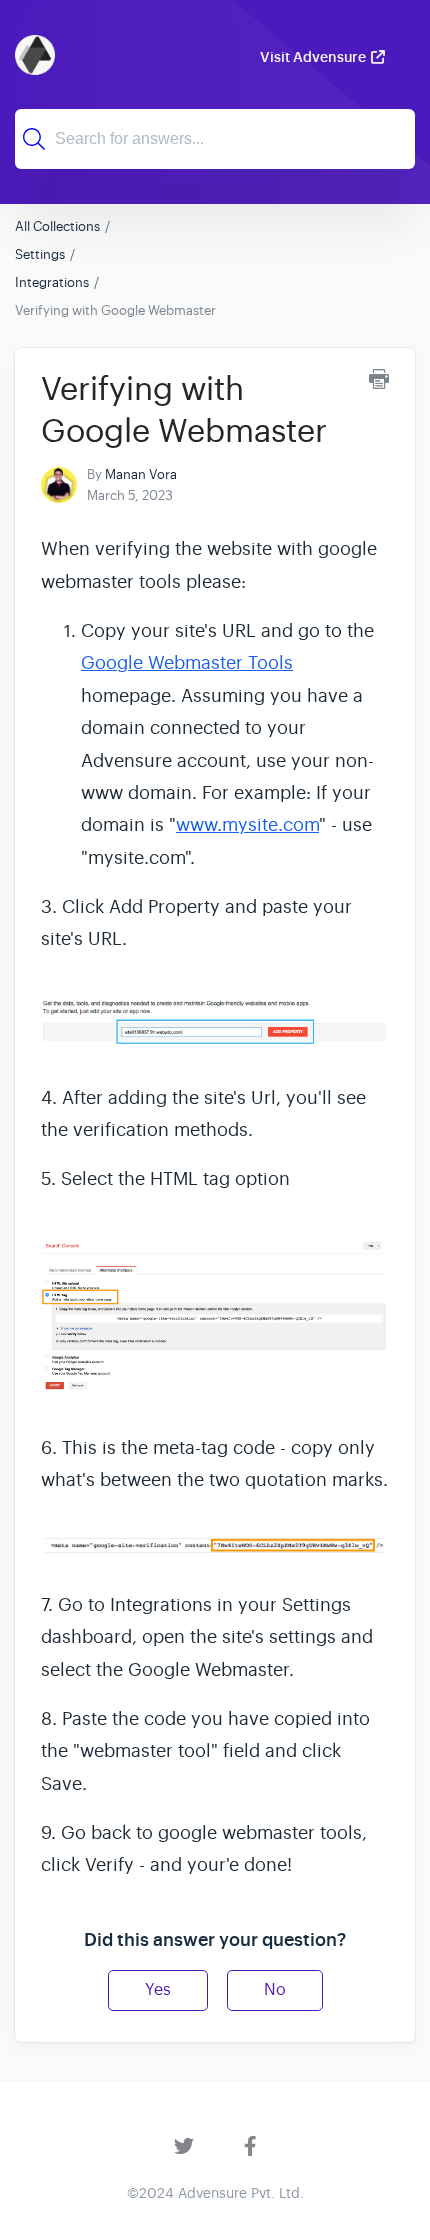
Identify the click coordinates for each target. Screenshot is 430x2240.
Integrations (52, 282)
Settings (40, 254)
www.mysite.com (247, 825)
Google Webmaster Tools (187, 663)
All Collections (57, 226)
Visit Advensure (313, 57)
